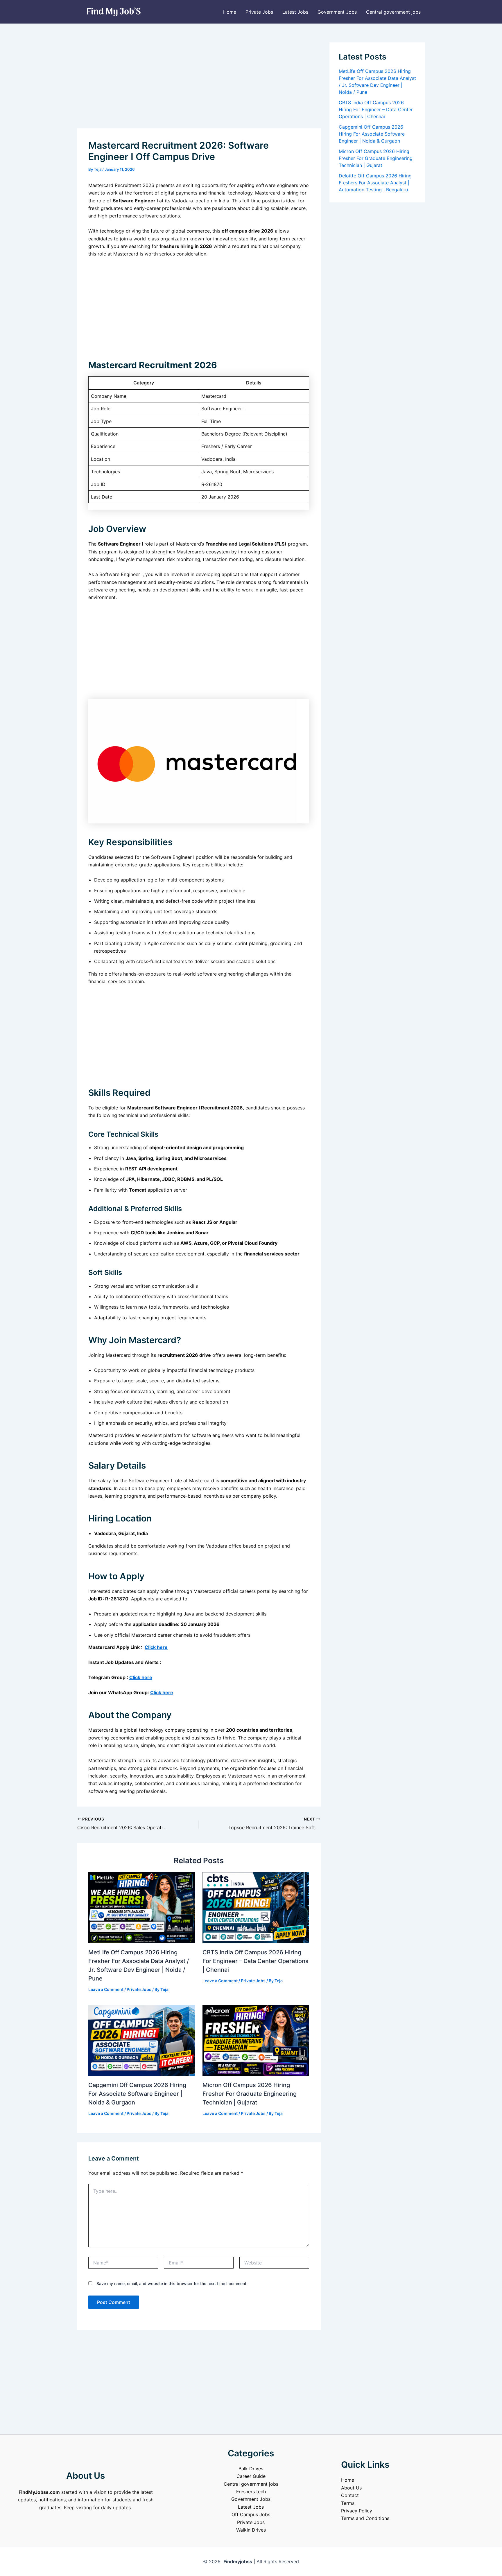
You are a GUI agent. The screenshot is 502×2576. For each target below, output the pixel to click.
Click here (156, 1647)
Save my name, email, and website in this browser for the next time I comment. (172, 2283)
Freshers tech (251, 2492)
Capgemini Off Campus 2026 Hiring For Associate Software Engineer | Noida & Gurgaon (137, 2094)
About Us (351, 2488)
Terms (348, 2503)
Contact (350, 2495)
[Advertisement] (199, 85)
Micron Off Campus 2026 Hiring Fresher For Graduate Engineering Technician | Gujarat (250, 2094)
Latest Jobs (295, 12)
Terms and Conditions (365, 2518)
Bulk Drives (251, 2469)
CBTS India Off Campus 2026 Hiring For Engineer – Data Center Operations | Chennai (256, 1961)
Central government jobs (393, 12)
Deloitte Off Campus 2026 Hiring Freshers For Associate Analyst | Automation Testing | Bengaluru (375, 183)
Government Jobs (337, 12)
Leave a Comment (106, 1989)
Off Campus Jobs (251, 2514)
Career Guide (251, 2476)
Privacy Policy (357, 2511)
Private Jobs (259, 12)
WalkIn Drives (251, 2530)
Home (230, 12)
